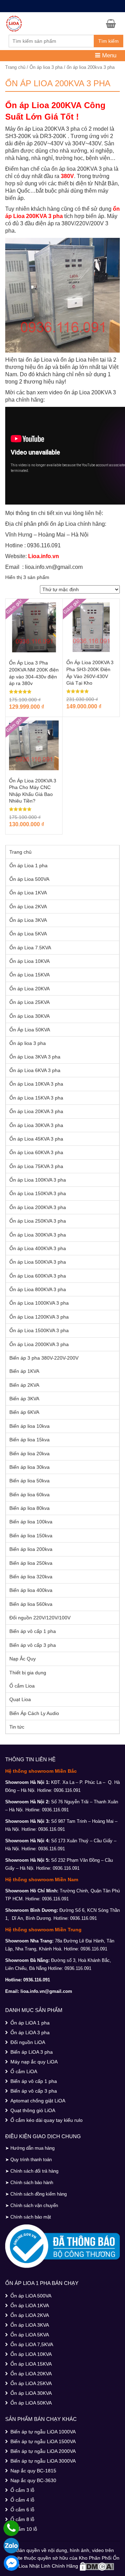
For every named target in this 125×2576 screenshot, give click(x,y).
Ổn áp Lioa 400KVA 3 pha (38, 1248)
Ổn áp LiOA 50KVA (31, 2403)
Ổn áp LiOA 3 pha (30, 2032)
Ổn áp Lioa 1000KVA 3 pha (39, 1303)
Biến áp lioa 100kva (31, 1522)
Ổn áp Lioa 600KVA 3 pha (38, 1276)
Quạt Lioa (20, 1699)
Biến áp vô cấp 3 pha (33, 1645)
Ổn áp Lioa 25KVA (30, 1002)
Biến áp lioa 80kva (30, 1508)
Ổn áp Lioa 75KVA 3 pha (36, 1166)
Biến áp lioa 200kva (31, 1549)
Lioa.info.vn (44, 556)
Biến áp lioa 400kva (31, 1590)
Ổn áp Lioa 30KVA (30, 1016)
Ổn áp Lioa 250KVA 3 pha (38, 1221)
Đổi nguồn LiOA (28, 2042)
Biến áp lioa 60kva (30, 1495)
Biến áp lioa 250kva (31, 1563)
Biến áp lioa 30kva (30, 1467)
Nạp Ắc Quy (23, 1659)
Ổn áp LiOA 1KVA (30, 2305)
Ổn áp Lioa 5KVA (28, 934)
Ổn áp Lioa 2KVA (28, 907)
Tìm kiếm (109, 41)
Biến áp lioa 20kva (30, 1454)
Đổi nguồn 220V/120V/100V (40, 1618)
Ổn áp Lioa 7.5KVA (30, 948)
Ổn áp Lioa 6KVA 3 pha (35, 1070)
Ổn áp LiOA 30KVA (31, 2393)
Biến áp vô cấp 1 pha (33, 1631)
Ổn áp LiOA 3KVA (30, 2325)
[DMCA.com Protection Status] (97, 2566)
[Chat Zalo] (11, 2546)
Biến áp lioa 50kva (30, 1481)
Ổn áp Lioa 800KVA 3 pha (38, 1289)
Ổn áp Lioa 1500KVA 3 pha (39, 1330)
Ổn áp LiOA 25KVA (31, 2383)
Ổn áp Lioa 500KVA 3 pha (38, 1262)
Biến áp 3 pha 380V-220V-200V (44, 1358)
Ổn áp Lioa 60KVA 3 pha (36, 1152)
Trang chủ (15, 67)
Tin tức (17, 1727)
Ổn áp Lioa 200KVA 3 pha (38, 1207)
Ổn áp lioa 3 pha (46, 67)
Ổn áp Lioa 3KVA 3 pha (35, 1057)
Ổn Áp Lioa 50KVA (30, 1030)
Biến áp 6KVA (24, 1412)
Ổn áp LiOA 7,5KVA (32, 2344)
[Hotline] (11, 2528)
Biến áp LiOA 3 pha (32, 2052)
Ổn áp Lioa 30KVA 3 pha (36, 1125)
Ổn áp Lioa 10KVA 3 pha (36, 1084)
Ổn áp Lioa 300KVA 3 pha (38, 1235)
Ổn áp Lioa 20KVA (30, 989)
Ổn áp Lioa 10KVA (30, 961)
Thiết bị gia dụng (28, 1673)
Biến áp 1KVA (24, 1371)
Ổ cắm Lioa (22, 1686)
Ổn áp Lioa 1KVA (28, 893)
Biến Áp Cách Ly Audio (34, 1713)
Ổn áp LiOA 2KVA (30, 2315)
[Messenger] (11, 2563)
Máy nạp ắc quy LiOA (34, 2062)
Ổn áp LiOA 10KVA (31, 2354)
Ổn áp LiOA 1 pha (30, 2023)
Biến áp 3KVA (24, 1399)
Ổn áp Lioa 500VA (29, 879)
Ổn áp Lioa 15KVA (30, 975)
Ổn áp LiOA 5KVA (30, 2335)
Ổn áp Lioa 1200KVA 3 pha (39, 1317)
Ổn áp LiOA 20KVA (31, 2374)
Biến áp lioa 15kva (30, 1440)
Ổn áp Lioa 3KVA (28, 920)
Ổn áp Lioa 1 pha (28, 866)
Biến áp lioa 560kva (31, 1604)
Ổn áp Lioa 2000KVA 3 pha (39, 1344)
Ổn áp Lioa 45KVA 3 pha (36, 1139)
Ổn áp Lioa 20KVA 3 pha (36, 1111)
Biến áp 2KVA (24, 1385)
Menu (108, 55)
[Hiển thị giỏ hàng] (113, 23)
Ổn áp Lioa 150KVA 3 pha (38, 1193)
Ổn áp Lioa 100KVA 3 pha (38, 1180)
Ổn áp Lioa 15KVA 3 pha (36, 1098)
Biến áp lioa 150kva (31, 1536)
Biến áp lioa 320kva (31, 1577)
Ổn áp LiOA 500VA (31, 2296)
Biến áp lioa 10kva (30, 1426)
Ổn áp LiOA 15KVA (31, 2364)
